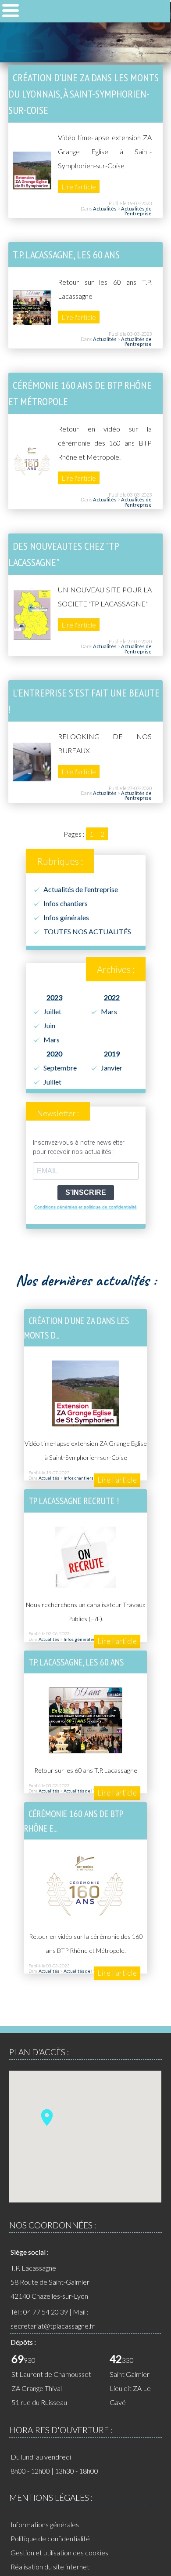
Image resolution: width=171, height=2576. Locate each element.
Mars (52, 1039)
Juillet (52, 1011)
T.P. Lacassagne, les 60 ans (66, 255)
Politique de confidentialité (50, 2538)
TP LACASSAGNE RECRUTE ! (74, 1501)
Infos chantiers (66, 903)
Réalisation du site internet (50, 2567)
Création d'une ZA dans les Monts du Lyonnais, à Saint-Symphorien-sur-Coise (84, 94)
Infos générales (66, 917)
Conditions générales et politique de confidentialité (85, 1207)
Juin (49, 1025)
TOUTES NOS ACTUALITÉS (87, 931)
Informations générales (45, 2524)
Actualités (105, 209)
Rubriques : (60, 861)
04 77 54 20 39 (46, 2312)
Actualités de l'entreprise (136, 211)
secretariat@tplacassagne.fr (53, 2326)
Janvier (112, 1068)
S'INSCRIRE (86, 1192)
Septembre (60, 1068)
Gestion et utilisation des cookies (59, 2552)
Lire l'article (79, 187)
